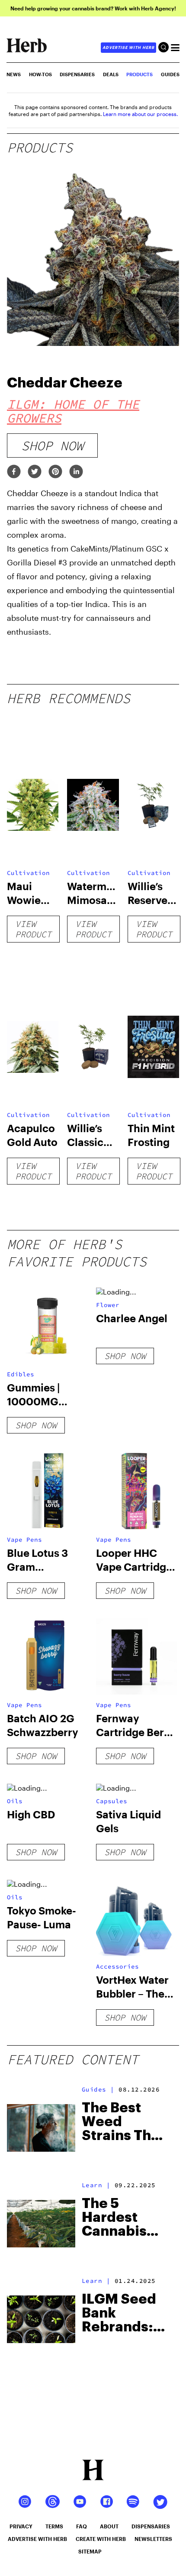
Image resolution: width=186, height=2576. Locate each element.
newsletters (153, 2539)
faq (82, 2526)
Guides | (98, 2089)
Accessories (117, 1966)
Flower (108, 1305)
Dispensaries (77, 74)
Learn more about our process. (140, 114)
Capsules (112, 1801)
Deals (111, 74)
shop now (52, 445)
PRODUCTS (139, 74)
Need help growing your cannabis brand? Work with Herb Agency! (93, 8)
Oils (15, 1801)
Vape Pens (24, 1540)
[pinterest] (55, 472)
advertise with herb (128, 47)
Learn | (96, 2185)
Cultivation (28, 873)
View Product (33, 929)
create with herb (101, 2539)
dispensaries (151, 2526)
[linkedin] (76, 472)
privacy (21, 2526)
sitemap (90, 2551)
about (109, 2526)
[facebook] (14, 472)
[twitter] (35, 472)
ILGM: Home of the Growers (73, 411)
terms (54, 2526)
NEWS (14, 74)
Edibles (21, 1374)
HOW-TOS (40, 74)
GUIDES (170, 74)
